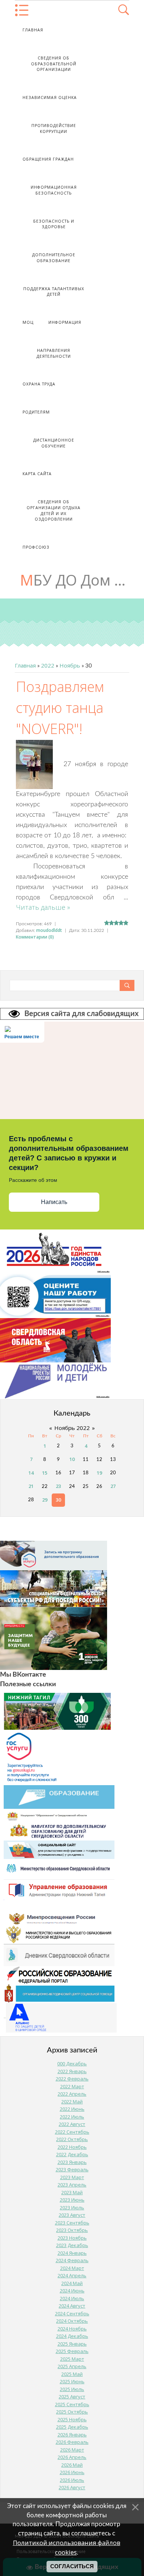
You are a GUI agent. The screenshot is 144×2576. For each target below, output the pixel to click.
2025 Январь (72, 2344)
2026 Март (72, 2450)
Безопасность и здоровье (54, 224)
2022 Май (72, 2102)
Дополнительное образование (54, 258)
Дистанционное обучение (54, 443)
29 (45, 1500)
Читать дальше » (43, 907)
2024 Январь (72, 2253)
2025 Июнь (72, 2381)
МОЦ (28, 322)
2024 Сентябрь (72, 2313)
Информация (65, 322)
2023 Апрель (72, 2185)
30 (58, 1500)
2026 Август (72, 2487)
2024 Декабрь (72, 2336)
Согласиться (72, 2566)
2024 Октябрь (72, 2321)
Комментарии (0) (35, 937)
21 (31, 1486)
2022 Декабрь (72, 2154)
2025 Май (72, 2374)
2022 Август (72, 2124)
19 (99, 1473)
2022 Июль (72, 2117)
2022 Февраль (72, 2079)
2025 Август (72, 2397)
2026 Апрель (72, 2457)
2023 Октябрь (72, 2230)
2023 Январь (72, 2162)
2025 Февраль (72, 2351)
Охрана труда (39, 384)
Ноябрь (70, 665)
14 (31, 1473)
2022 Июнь (72, 2109)
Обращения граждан (48, 159)
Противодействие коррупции (54, 128)
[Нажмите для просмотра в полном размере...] (34, 764)
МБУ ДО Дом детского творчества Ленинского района (75, 580)
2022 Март (72, 2086)
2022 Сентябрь (72, 2132)
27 (113, 1486)
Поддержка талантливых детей (54, 292)
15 (45, 1473)
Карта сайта (37, 474)
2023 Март (72, 2177)
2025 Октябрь (72, 2412)
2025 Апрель (72, 2366)
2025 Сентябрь (72, 2404)
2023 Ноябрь (72, 2238)
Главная (33, 30)
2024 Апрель (72, 2275)
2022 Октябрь (72, 2139)
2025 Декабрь (72, 2427)
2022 (48, 665)
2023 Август (72, 2215)
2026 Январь (72, 2435)
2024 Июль (72, 2298)
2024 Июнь (72, 2291)
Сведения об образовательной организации (54, 64)
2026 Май (72, 2465)
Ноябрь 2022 (72, 1428)
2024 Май (72, 2283)
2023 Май (72, 2192)
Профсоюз (36, 547)
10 (72, 1459)
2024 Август (72, 2306)
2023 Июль (72, 2208)
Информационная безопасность (54, 190)
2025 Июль (72, 2389)
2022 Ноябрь (72, 2147)
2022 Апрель (72, 2094)
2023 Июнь (72, 2200)
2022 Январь (72, 2071)
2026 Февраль (72, 2442)
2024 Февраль (72, 2260)
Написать (54, 1202)
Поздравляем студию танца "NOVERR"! (60, 707)
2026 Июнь (72, 2472)
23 (58, 1486)
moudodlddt (49, 930)
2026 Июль (72, 2480)
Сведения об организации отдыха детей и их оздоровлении (54, 510)
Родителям (36, 412)
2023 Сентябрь (72, 2223)
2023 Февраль (72, 2169)
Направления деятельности (54, 353)
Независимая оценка (50, 97)
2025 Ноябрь (72, 2419)
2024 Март (72, 2268)
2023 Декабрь (72, 2245)
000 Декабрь (72, 2064)
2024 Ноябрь (72, 2329)
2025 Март (72, 2359)
